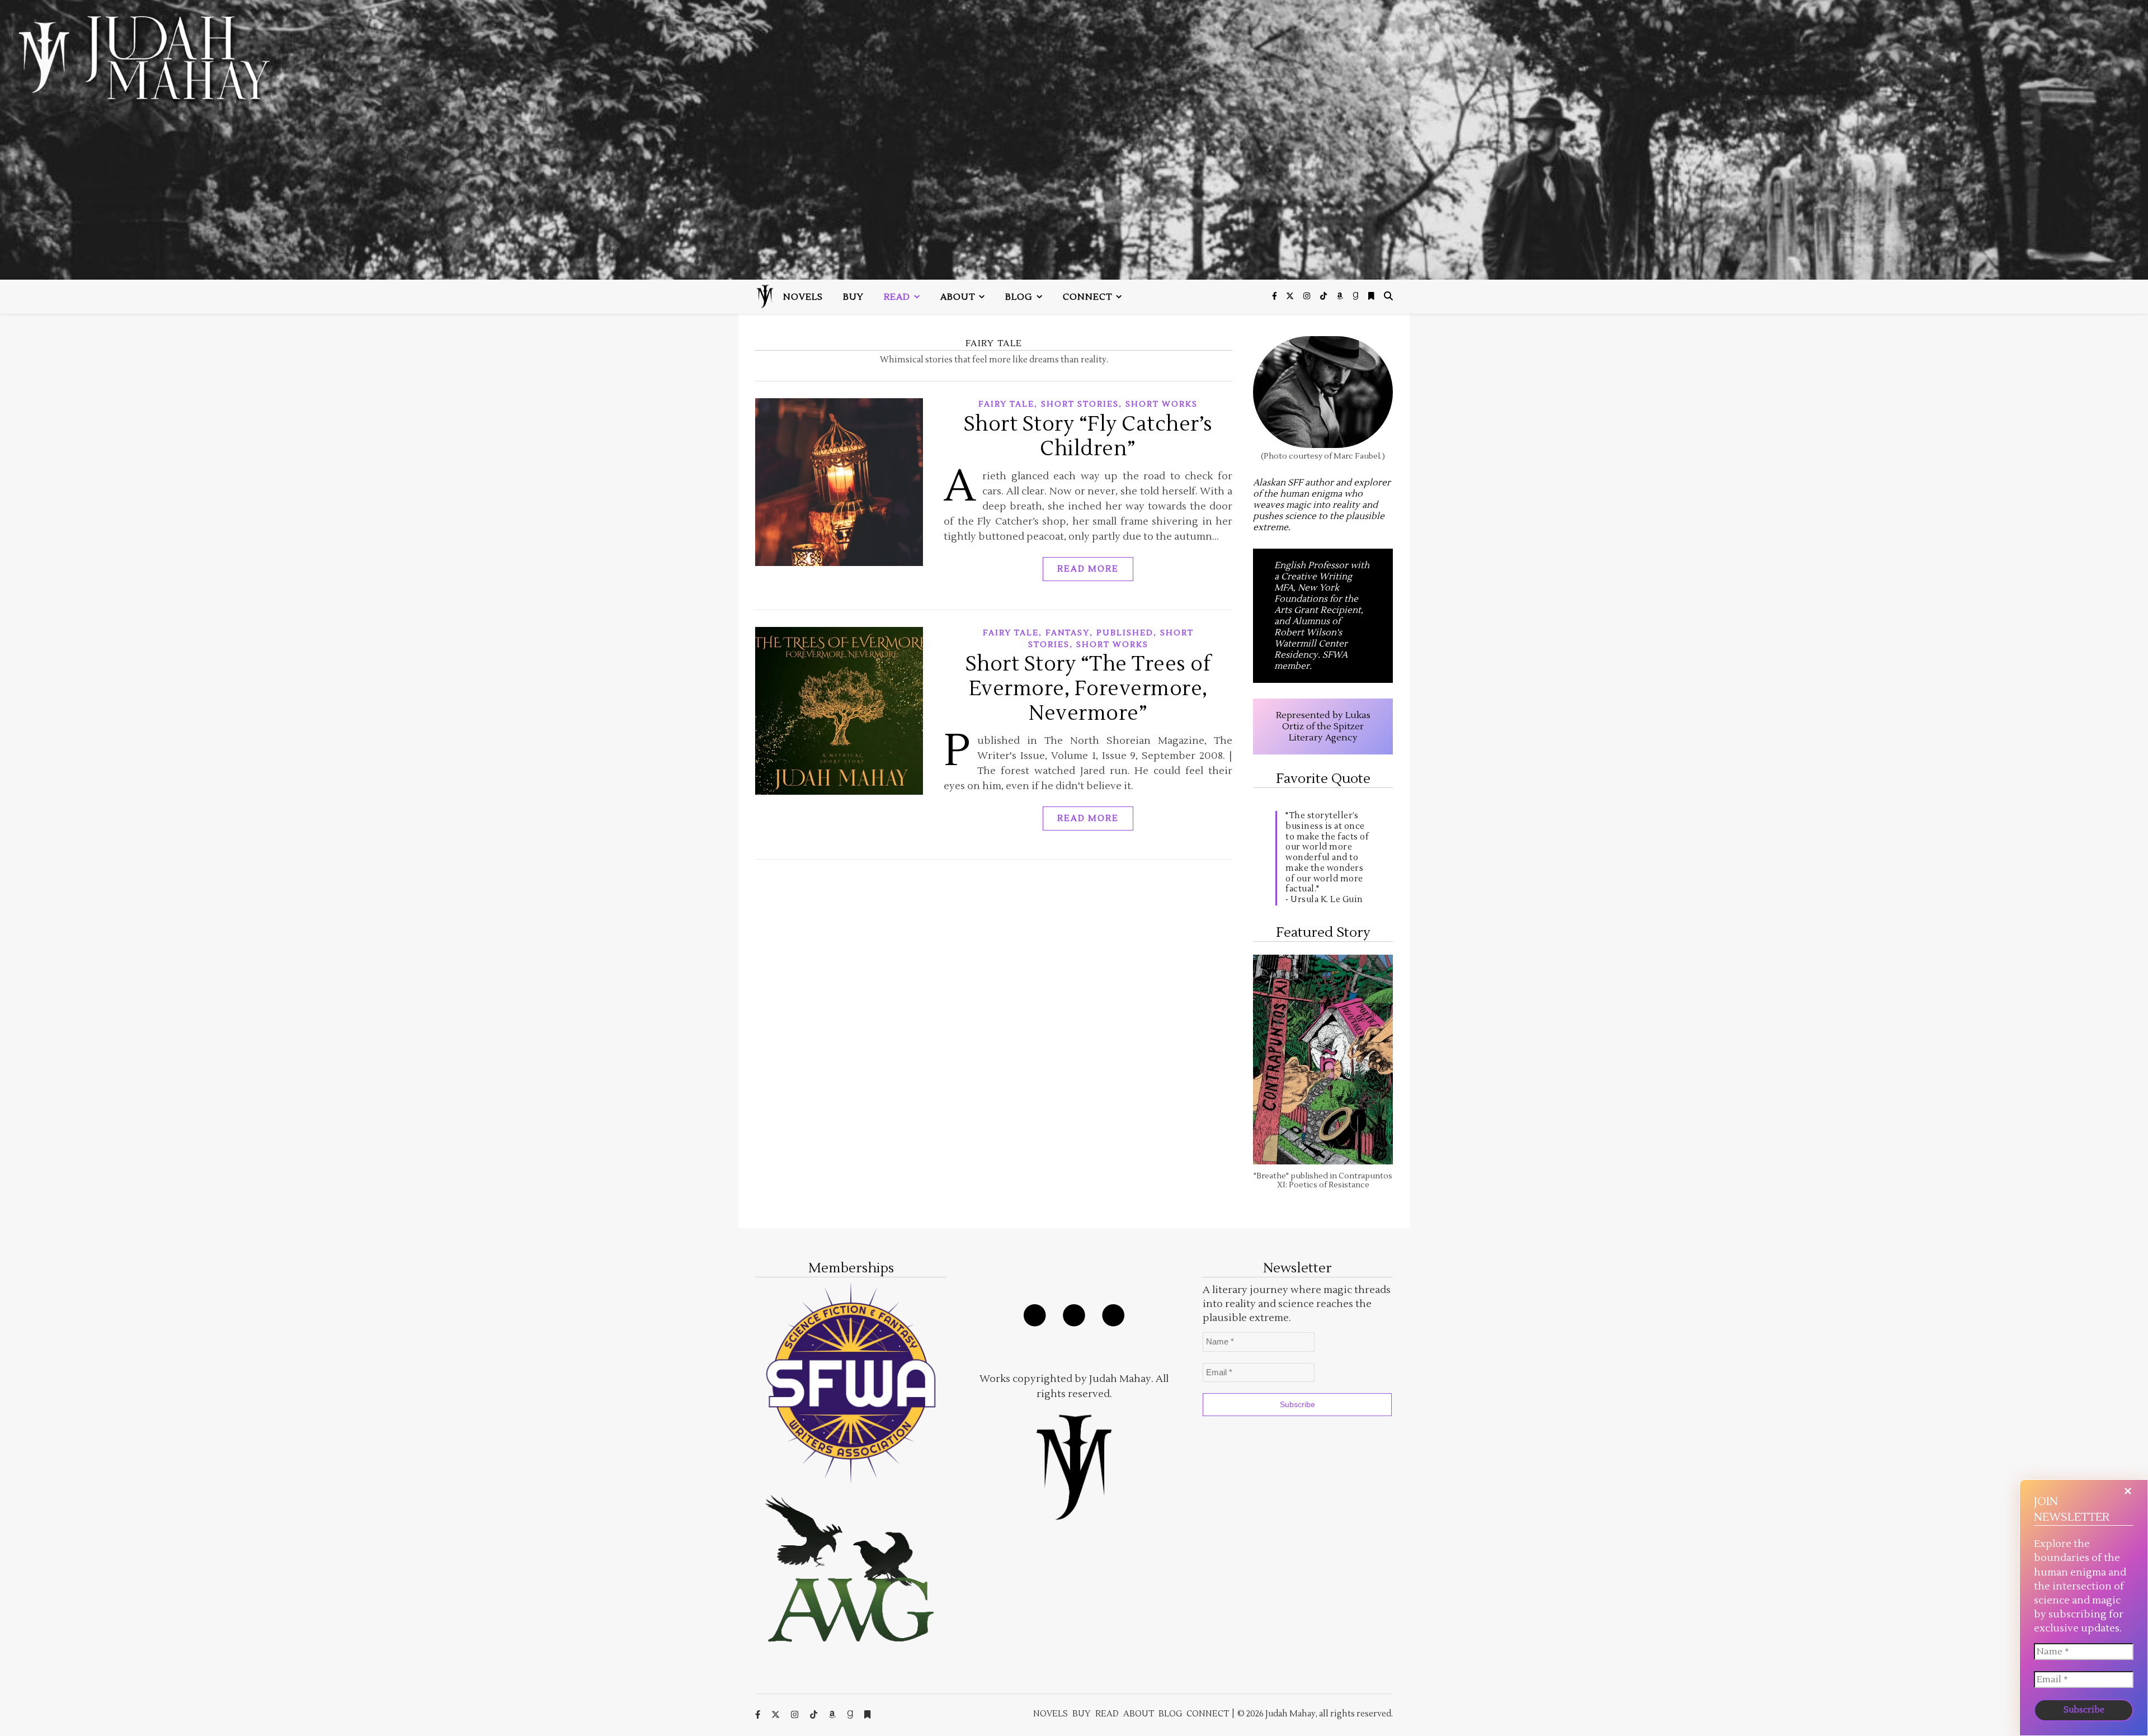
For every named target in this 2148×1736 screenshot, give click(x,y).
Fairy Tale (1006, 404)
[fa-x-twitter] (1291, 296)
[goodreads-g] (1356, 296)
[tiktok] (1324, 296)
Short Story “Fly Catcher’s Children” (1088, 437)
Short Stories (1080, 404)
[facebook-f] (1275, 296)
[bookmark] (1371, 296)
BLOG (1019, 297)
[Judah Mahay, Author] (1074, 140)
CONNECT (1087, 297)
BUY (853, 297)
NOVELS (803, 297)
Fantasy (1068, 633)
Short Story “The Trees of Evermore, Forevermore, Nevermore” (1088, 689)
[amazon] (1341, 296)
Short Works (1162, 404)
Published (1125, 633)
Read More (1088, 569)
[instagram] (1308, 296)
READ (897, 297)
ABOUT (958, 297)
